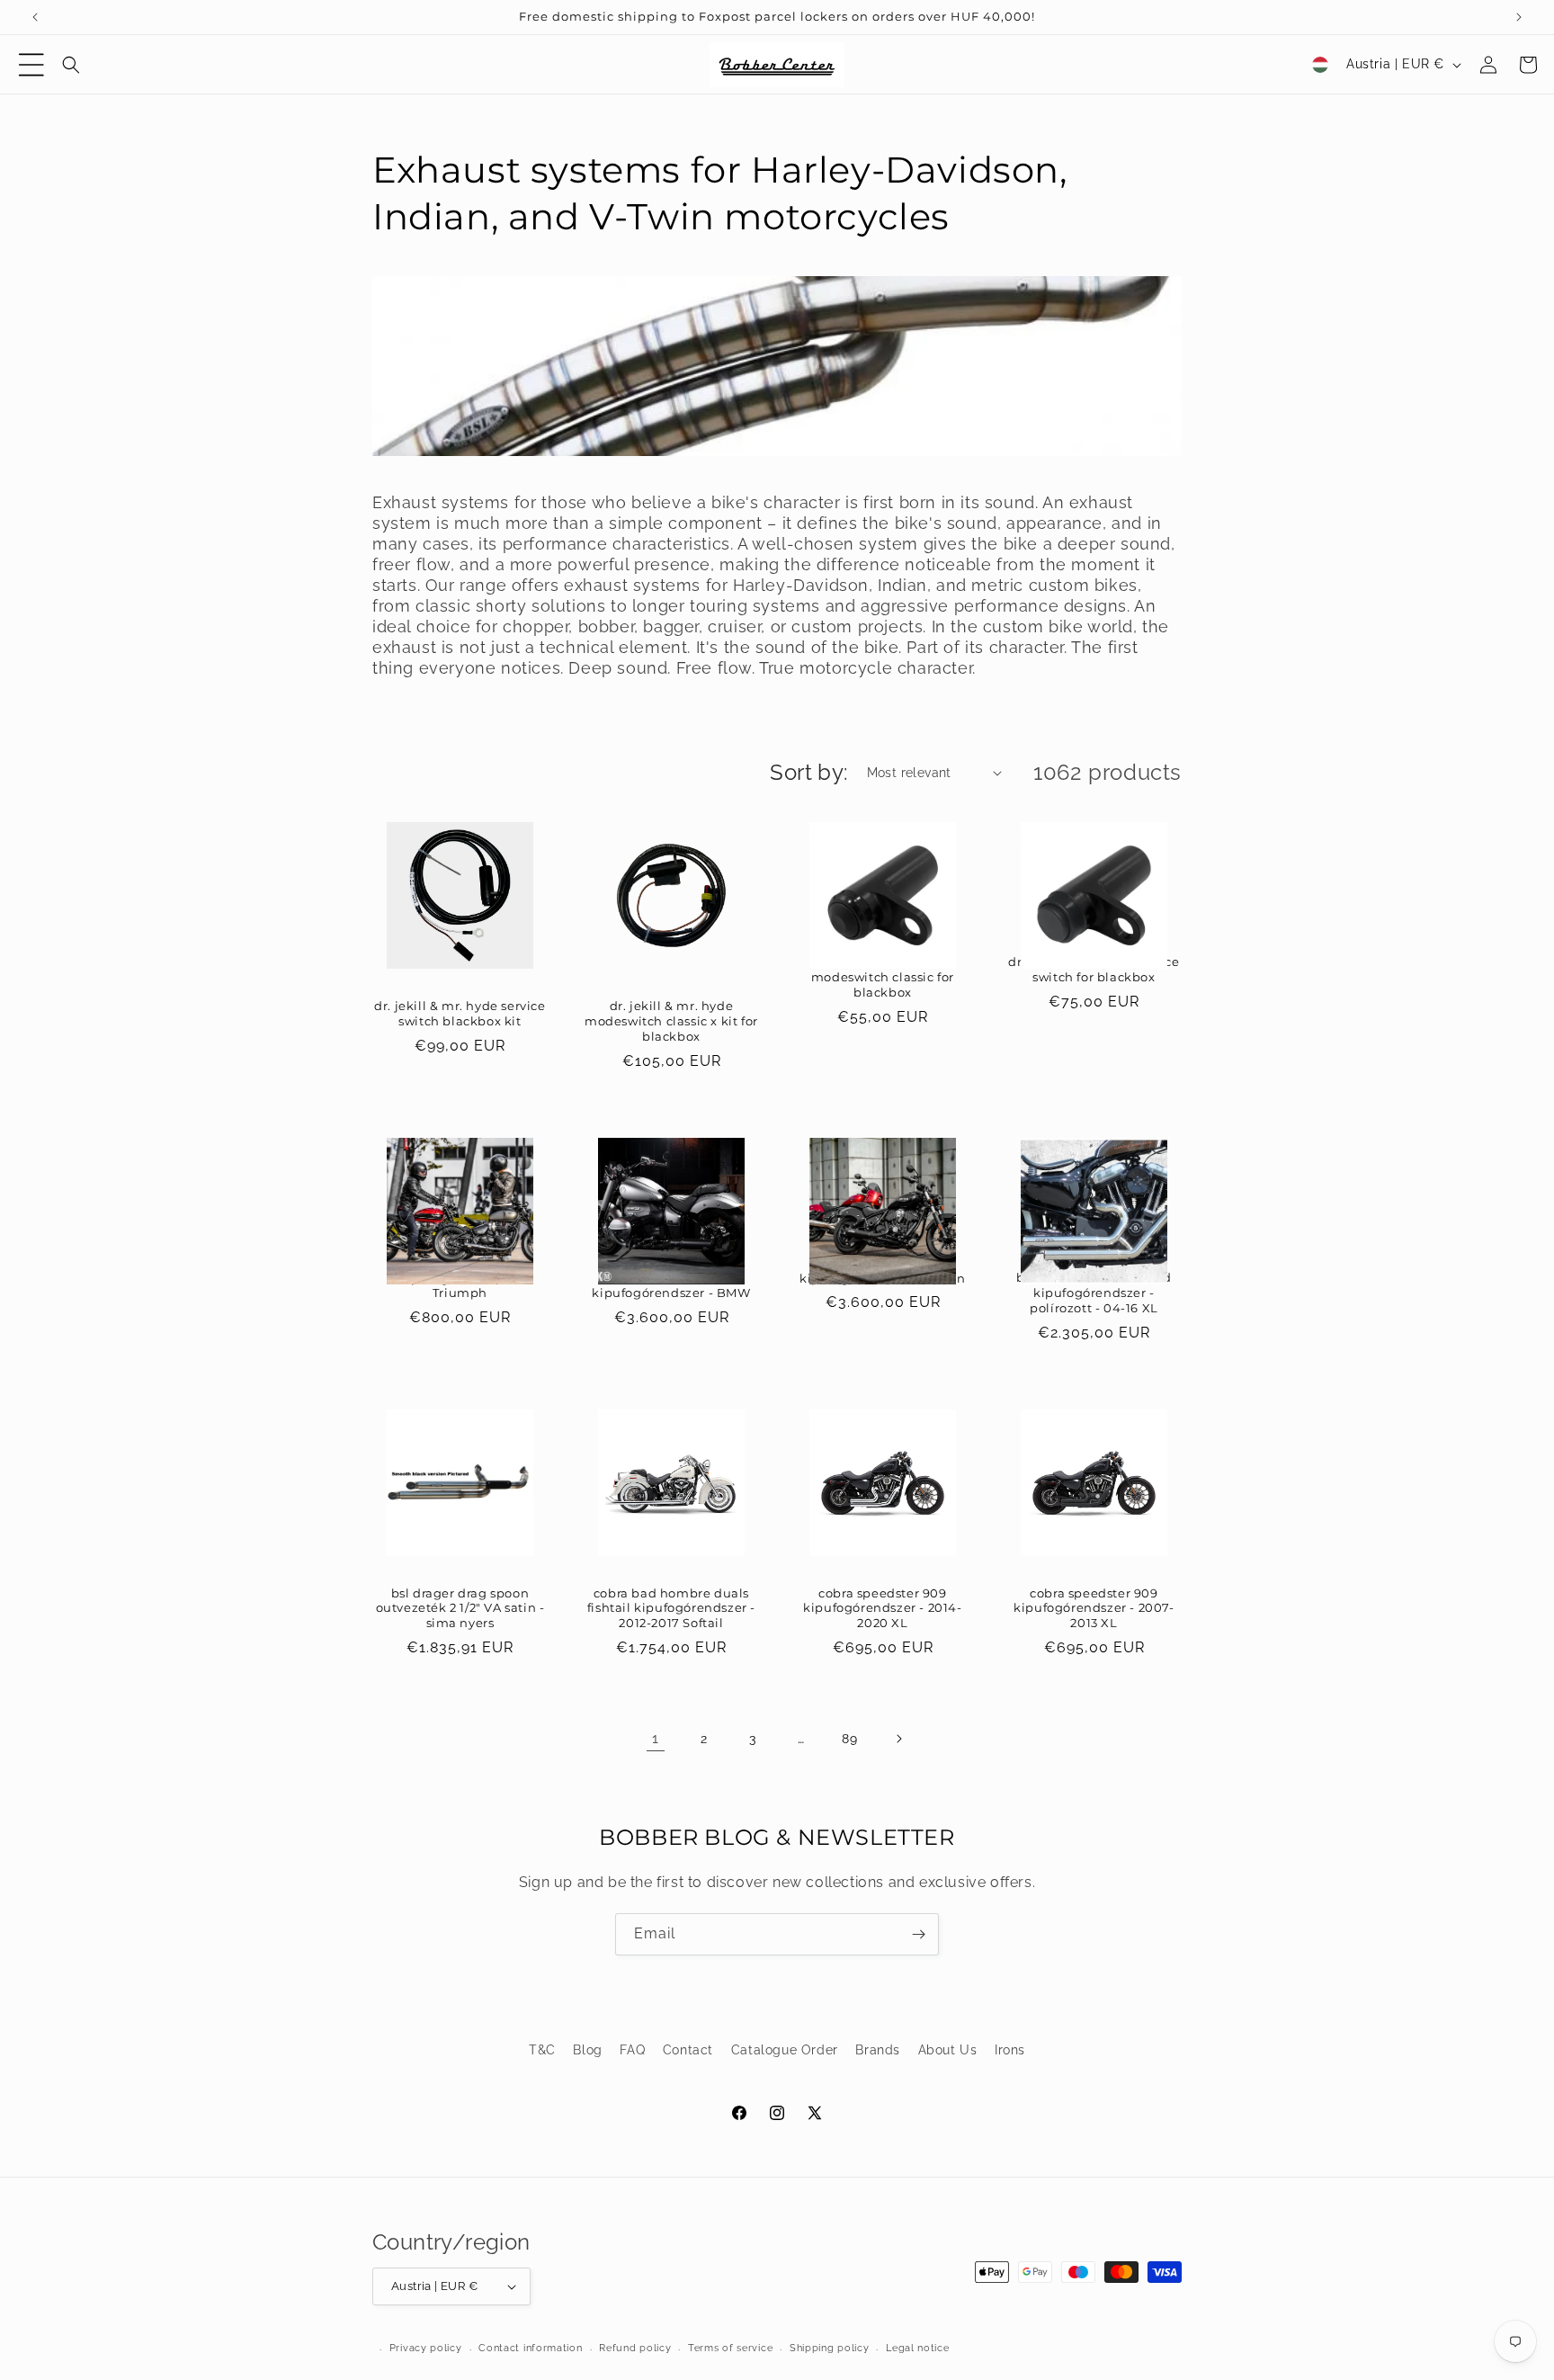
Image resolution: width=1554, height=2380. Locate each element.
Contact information (530, 2348)
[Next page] (898, 1739)
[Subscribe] (918, 1934)
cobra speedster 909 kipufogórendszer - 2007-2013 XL (1094, 1608)
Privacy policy (426, 2348)
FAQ (632, 2050)
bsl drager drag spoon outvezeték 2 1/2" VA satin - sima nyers (460, 1608)
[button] (31, 65)
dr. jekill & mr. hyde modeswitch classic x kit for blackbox (671, 1021)
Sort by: (809, 772)
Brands (878, 2050)
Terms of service (730, 2348)
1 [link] (656, 1738)
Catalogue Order (785, 2050)
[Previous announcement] (35, 17)
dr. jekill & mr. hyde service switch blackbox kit (460, 1013)
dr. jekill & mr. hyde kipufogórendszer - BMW (671, 1285)
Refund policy (635, 2348)
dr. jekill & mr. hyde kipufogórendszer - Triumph (460, 1278)
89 (849, 1739)
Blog (587, 2050)
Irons (1010, 2050)
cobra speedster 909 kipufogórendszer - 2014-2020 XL (882, 1608)
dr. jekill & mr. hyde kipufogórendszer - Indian (883, 1271)
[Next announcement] (1519, 17)
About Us (948, 2050)
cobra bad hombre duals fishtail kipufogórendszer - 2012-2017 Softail (671, 1608)
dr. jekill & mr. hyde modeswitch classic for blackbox (883, 977)
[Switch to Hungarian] (1320, 65)
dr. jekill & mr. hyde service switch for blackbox (1094, 969)
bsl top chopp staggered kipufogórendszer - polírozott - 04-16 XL (1094, 1293)
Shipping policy (830, 2348)
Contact (688, 2050)
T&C (542, 2050)
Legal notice (917, 2348)
